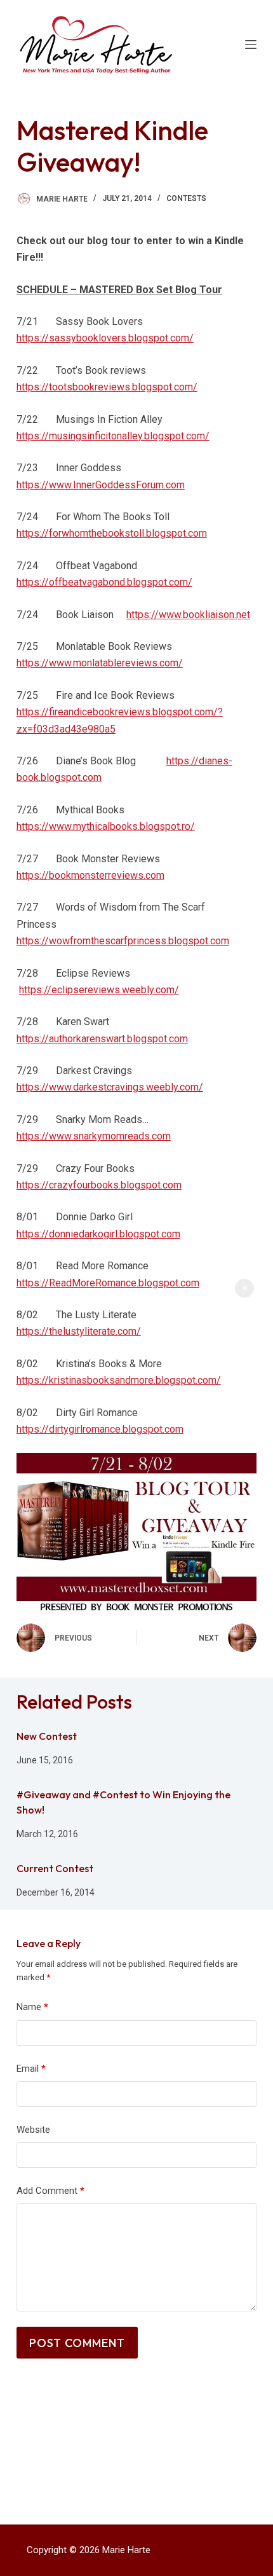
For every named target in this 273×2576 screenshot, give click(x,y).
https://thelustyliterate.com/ (79, 1331)
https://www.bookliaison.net (188, 615)
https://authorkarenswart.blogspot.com (102, 1039)
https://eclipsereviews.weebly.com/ (99, 990)
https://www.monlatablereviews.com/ (100, 663)
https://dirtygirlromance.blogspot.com (100, 1429)
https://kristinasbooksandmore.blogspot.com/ (119, 1380)
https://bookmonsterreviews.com (90, 875)
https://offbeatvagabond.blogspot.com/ (104, 582)
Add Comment (50, 2191)
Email (31, 2069)
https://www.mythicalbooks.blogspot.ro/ (106, 826)
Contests (186, 198)
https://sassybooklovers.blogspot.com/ (105, 338)
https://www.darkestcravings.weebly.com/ (110, 1087)
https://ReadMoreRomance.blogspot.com (108, 1283)
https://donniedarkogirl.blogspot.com (98, 1234)
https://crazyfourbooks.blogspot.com (99, 1185)
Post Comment (77, 2343)
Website (33, 2130)
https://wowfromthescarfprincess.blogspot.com (123, 941)
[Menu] (251, 45)
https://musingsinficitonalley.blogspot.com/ (113, 436)
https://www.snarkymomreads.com (94, 1136)
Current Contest (55, 1868)
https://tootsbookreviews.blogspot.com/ (107, 387)
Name (32, 2007)
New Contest (47, 1736)
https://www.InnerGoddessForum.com (101, 485)
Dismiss (244, 1288)
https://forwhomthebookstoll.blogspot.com (112, 533)
